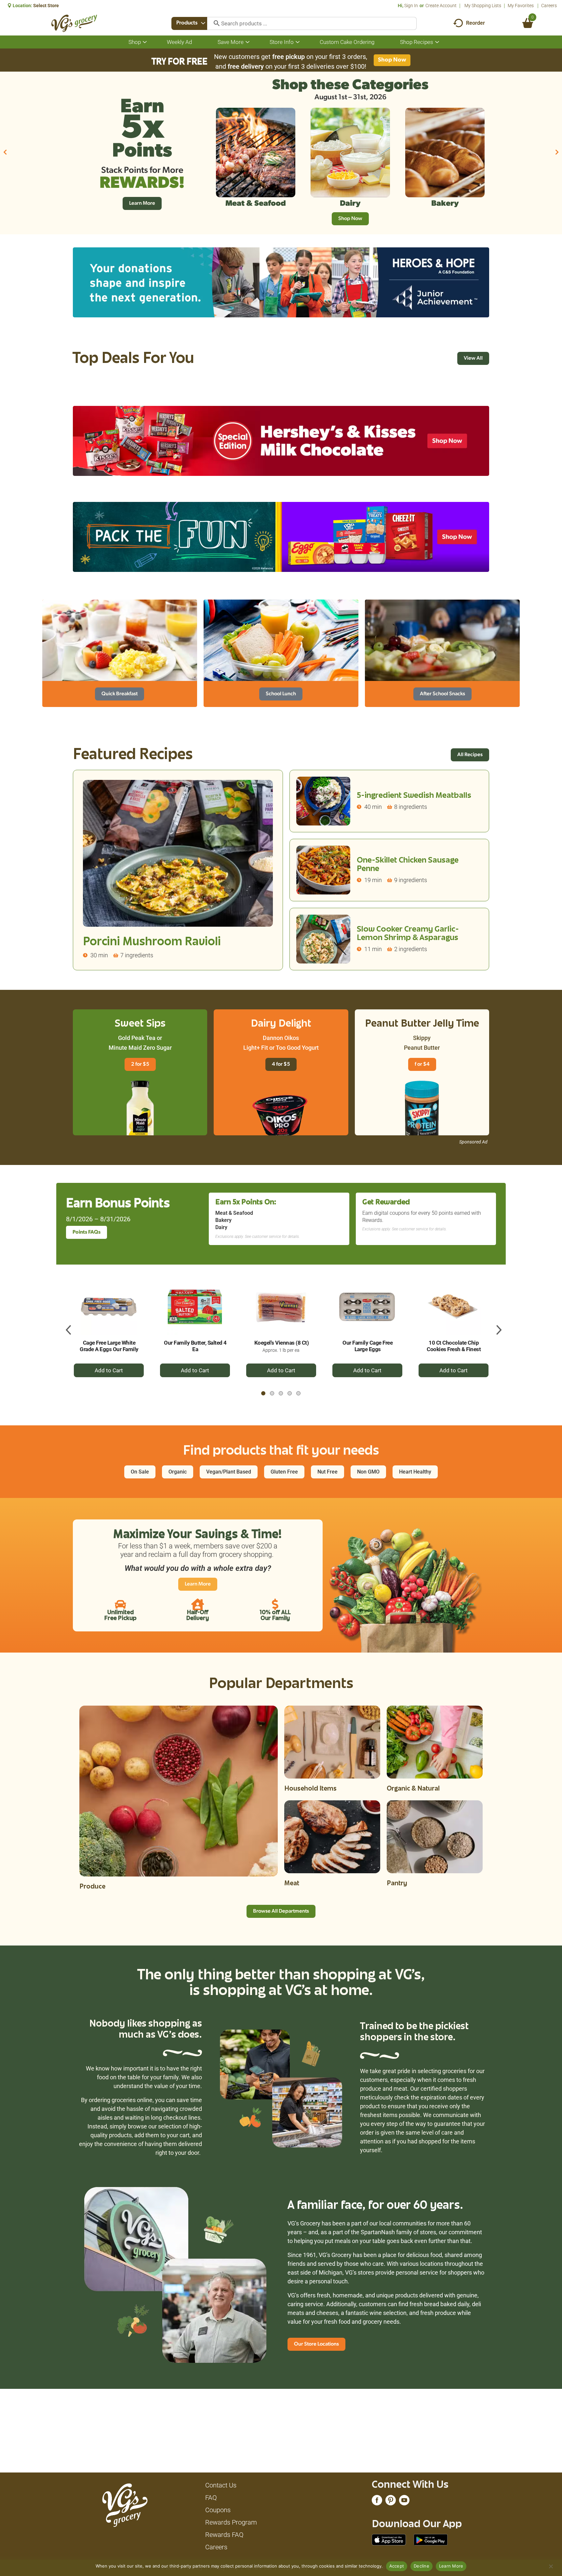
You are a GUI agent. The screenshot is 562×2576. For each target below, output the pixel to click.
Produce (92, 1887)
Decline (421, 2566)
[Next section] (496, 1326)
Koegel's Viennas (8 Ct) (282, 1343)
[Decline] (551, 2566)
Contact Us (221, 2485)
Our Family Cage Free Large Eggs (368, 1346)
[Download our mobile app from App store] (389, 2539)
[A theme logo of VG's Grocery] (74, 23)
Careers (549, 6)
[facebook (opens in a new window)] (377, 2502)
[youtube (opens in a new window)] (404, 2502)
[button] (5, 152)
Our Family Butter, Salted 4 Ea (195, 1346)
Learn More (451, 2566)
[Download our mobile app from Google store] (431, 2539)
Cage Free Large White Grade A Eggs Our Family (109, 1346)
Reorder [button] (475, 23)
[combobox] (189, 23)
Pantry (397, 1884)
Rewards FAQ (224, 2535)
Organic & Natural (413, 1789)
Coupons (218, 2510)
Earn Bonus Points (118, 1205)
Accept (397, 2566)
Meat (292, 1884)
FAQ (211, 2498)
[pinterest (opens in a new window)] (391, 2502)
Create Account (441, 6)
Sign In (411, 6)
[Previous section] (66, 1326)
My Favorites (521, 6)
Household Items (310, 1789)
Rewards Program (231, 2522)
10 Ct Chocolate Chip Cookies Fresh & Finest (454, 1346)
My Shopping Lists (483, 6)
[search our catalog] (214, 23)
